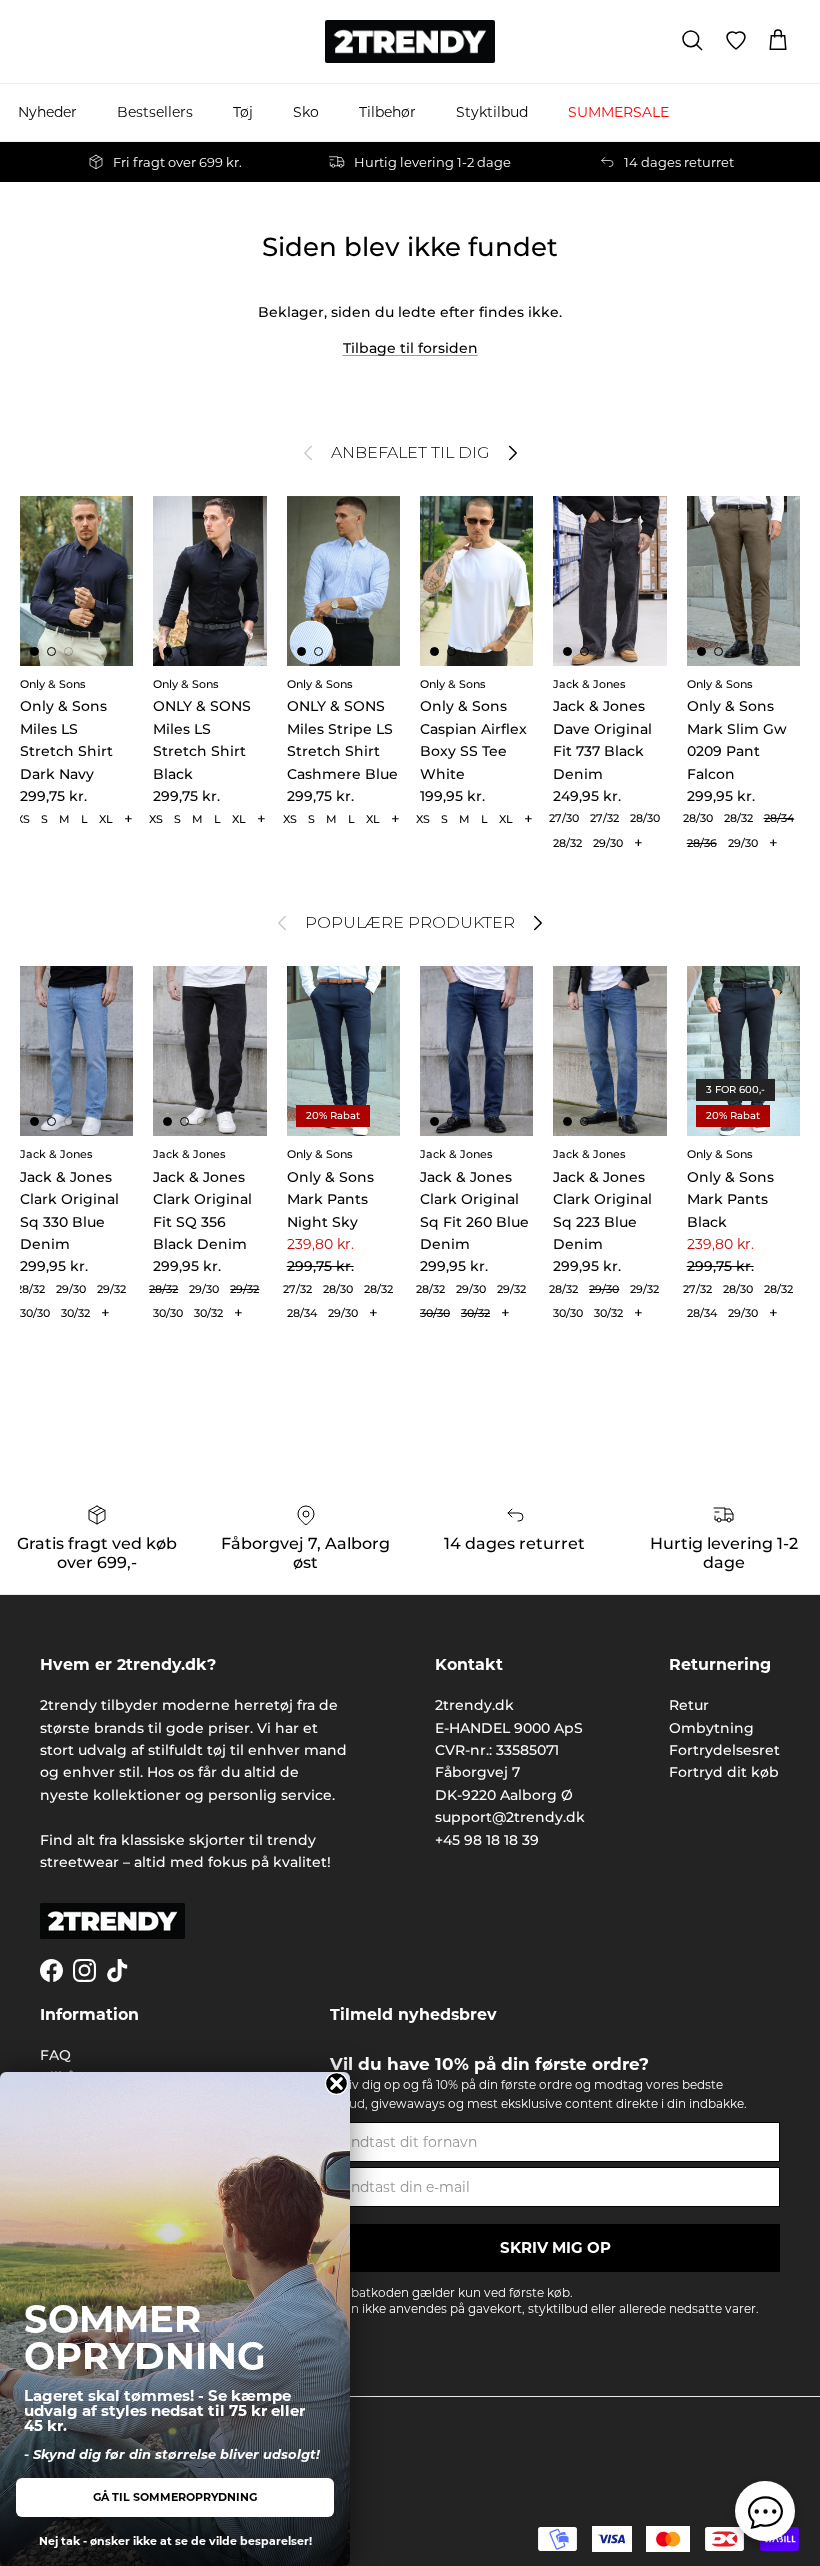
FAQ (55, 2055)
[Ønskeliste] (736, 41)
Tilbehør (387, 112)
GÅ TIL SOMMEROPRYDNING (175, 2497)
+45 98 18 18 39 (487, 1840)
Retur (689, 1705)
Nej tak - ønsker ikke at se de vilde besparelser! (175, 2541)
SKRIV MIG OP (555, 2247)
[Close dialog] (336, 2083)
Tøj (243, 112)
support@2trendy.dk (510, 1817)
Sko (306, 112)
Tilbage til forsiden (410, 348)
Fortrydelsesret (724, 1750)
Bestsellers (155, 112)
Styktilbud (492, 112)
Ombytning (711, 1728)
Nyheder (47, 112)
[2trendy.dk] (410, 41)
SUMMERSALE (618, 112)
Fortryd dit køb (724, 1772)
